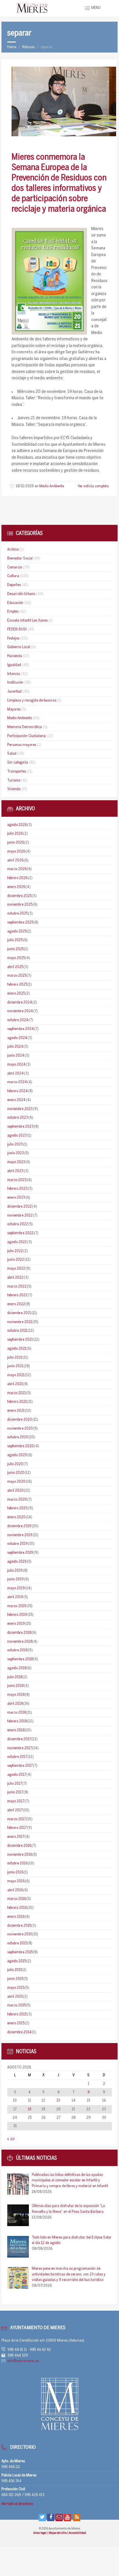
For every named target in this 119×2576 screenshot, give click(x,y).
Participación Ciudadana (26, 736)
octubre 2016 (17, 1863)
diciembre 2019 (19, 1526)
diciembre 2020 (20, 1420)
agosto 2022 (17, 1242)
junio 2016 (15, 1872)
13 (58, 2101)
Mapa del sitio (58, 2533)
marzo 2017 (16, 1819)
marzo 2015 (16, 2005)
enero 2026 (16, 887)
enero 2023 (16, 1198)
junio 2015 (15, 1979)
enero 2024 (16, 1100)
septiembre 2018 (20, 1659)
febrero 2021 (17, 1402)
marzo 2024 (17, 1082)
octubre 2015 (17, 1943)
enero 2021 (16, 1411)
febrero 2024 (17, 1091)
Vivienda (14, 789)
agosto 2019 (17, 1562)
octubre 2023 (18, 1118)
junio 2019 (15, 1579)
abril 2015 (15, 1997)
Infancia (14, 674)
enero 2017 (16, 1837)
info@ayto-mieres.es (23, 2361)
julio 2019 (15, 1571)
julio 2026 (15, 834)
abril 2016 (15, 1890)
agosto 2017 (17, 1775)
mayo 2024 (16, 1065)
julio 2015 (15, 1970)
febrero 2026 (17, 878)
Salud (12, 754)
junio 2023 (16, 1153)
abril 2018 (15, 1704)
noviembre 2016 (20, 1855)
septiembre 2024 (21, 1029)
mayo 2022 (16, 1269)
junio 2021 (15, 1366)
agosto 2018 (17, 1668)
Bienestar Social (20, 558)
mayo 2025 (16, 958)
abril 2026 (15, 860)
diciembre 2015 (19, 1926)
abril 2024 (15, 1074)
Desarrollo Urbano (21, 594)
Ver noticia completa (93, 486)
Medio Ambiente (52, 486)
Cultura (13, 576)
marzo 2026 (17, 869)
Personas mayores (22, 745)
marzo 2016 (17, 1899)
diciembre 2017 (19, 1739)
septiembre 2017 (20, 1766)
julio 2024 (15, 1047)
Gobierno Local (19, 647)
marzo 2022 (17, 1287)
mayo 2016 (16, 1881)
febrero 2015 (17, 2014)
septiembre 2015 (20, 1952)
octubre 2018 (17, 1650)
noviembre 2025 (20, 905)
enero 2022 (16, 1304)
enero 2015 (16, 2023)
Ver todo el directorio (17, 2504)
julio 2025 (15, 940)
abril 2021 (15, 1384)
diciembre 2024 (20, 1002)
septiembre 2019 (20, 1553)
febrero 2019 (17, 1615)
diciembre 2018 (19, 1633)
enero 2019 (16, 1624)
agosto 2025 (17, 931)
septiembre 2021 (20, 1340)
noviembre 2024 (20, 1011)
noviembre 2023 (20, 1109)
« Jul (11, 2139)
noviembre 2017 (19, 1748)
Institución (15, 683)
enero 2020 (16, 1517)
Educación (15, 603)
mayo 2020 (16, 1482)
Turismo (14, 780)
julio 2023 (15, 1145)
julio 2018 (15, 1677)
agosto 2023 (17, 1136)
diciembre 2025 (19, 896)
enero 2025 (16, 994)
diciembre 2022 (19, 1207)
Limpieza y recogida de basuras (32, 701)
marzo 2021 (17, 1393)
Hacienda (15, 656)
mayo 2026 (16, 851)
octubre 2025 (17, 914)
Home (12, 47)
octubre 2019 (17, 1544)
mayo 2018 (16, 1695)
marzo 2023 (17, 1180)
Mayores (14, 709)
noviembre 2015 (19, 1934)
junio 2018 (15, 1686)
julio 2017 (15, 1784)
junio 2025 (15, 949)
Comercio (15, 567)
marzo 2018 (17, 1713)
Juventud (14, 692)
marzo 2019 (17, 1606)
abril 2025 (15, 967)
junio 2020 (16, 1473)
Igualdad (14, 665)
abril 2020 (15, 1491)
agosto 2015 (17, 1961)
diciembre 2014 (19, 2032)
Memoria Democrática (25, 727)
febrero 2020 (17, 1508)
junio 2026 (16, 843)
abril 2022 (15, 1278)
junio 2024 (16, 1056)
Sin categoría (18, 763)
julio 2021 (15, 1358)
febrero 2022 (17, 1295)
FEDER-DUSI (17, 629)
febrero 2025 (17, 985)
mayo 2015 (16, 1988)
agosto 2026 (17, 825)
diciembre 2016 (19, 1846)
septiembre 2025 (20, 923)
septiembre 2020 (21, 1446)
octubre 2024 (18, 1020)
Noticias (28, 47)
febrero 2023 (17, 1189)
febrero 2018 (17, 1721)
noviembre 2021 (20, 1322)
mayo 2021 (16, 1375)
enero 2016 (16, 1917)
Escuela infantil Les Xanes (27, 621)
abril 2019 (15, 1597)
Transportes (17, 772)
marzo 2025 (17, 976)
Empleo (13, 612)
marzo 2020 (17, 1500)
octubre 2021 (17, 1331)
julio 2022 (15, 1251)
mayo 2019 (16, 1588)
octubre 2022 (18, 1224)
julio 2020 (15, 1464)
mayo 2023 (16, 1162)
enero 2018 (16, 1730)
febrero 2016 (17, 1908)
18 (29, 2109)
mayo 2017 (16, 1801)
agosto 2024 (17, 1038)
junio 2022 (16, 1260)
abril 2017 (15, 1810)
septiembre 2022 (20, 1233)
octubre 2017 (17, 1757)
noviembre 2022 (20, 1216)
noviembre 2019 (20, 1535)
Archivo (13, 550)
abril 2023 (15, 1171)
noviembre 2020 (20, 1429)
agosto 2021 (17, 1349)
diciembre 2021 (19, 1313)
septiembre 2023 (20, 1127)
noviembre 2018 (20, 1642)
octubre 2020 (18, 1437)
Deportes (14, 585)
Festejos (13, 638)
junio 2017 (15, 1792)
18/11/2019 (25, 486)
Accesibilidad (77, 2533)
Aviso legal (40, 2533)
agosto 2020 (17, 1455)
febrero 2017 (17, 1828)
